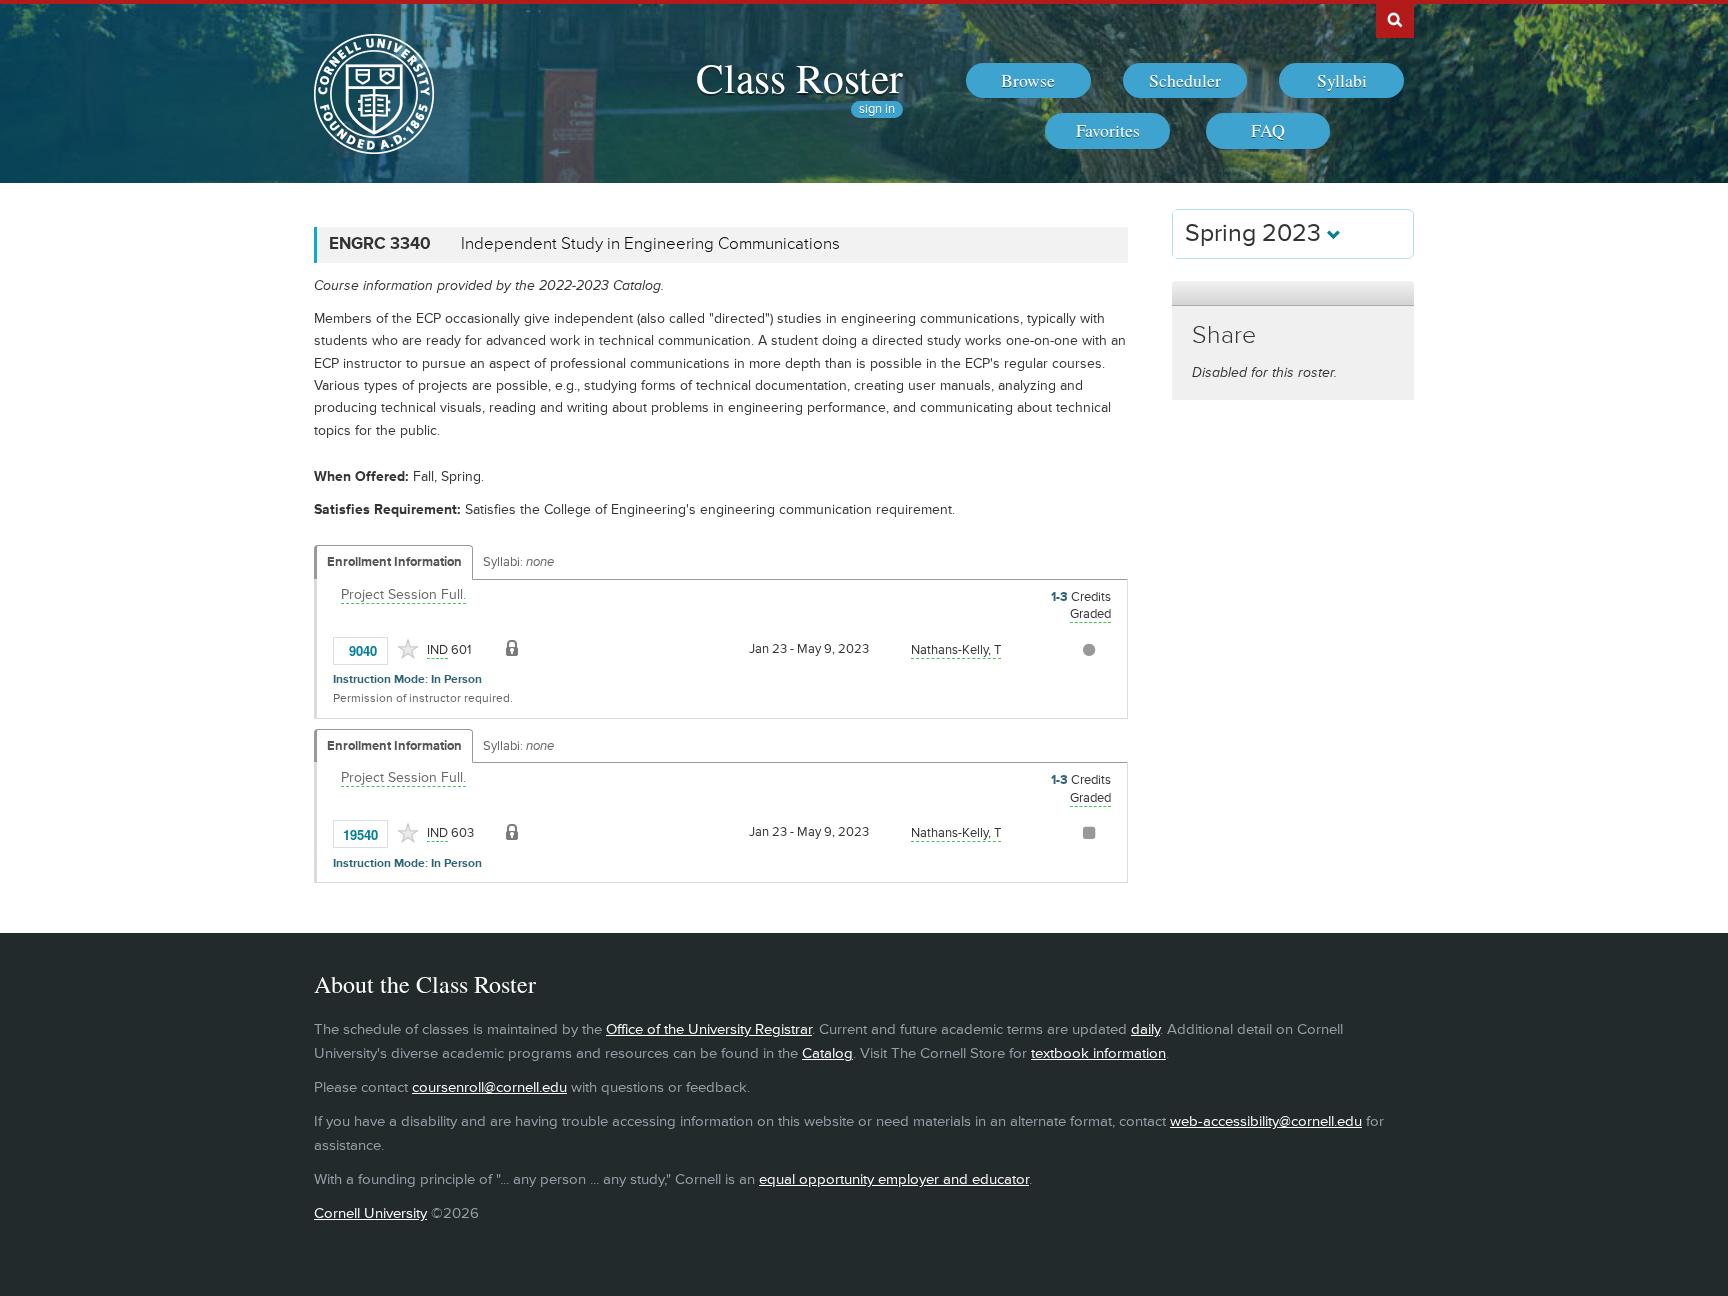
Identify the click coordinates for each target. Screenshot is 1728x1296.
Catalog (827, 1053)
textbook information (1098, 1053)
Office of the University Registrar (709, 1029)
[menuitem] (1028, 81)
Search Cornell (1395, 19)
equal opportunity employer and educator (894, 1179)
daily (1145, 1029)
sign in (877, 109)
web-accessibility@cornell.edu (1266, 1121)
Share (1224, 335)
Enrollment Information (394, 562)
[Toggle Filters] (1293, 293)
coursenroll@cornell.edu (489, 1087)
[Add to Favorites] (408, 649)
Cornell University (370, 1213)
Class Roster (799, 77)
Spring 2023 (1256, 233)
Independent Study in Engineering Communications (650, 244)
